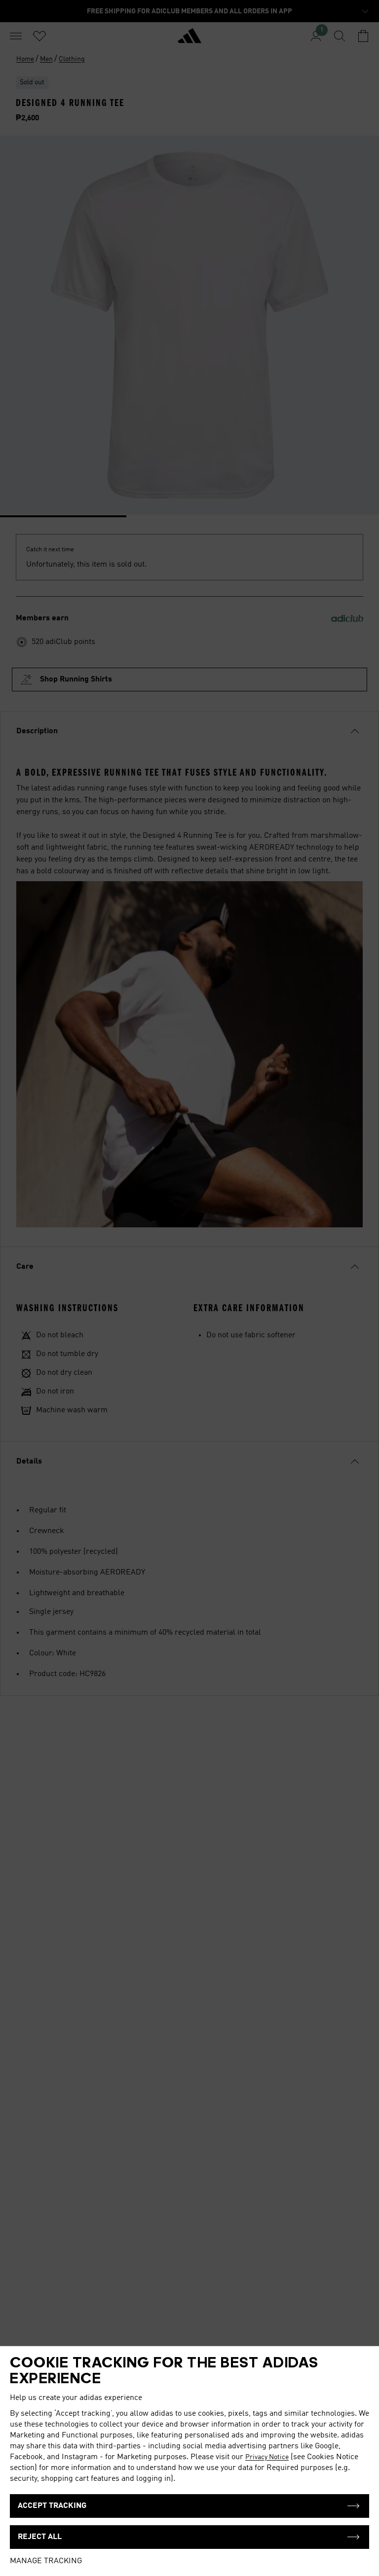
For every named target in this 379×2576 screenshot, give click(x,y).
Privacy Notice (267, 2457)
